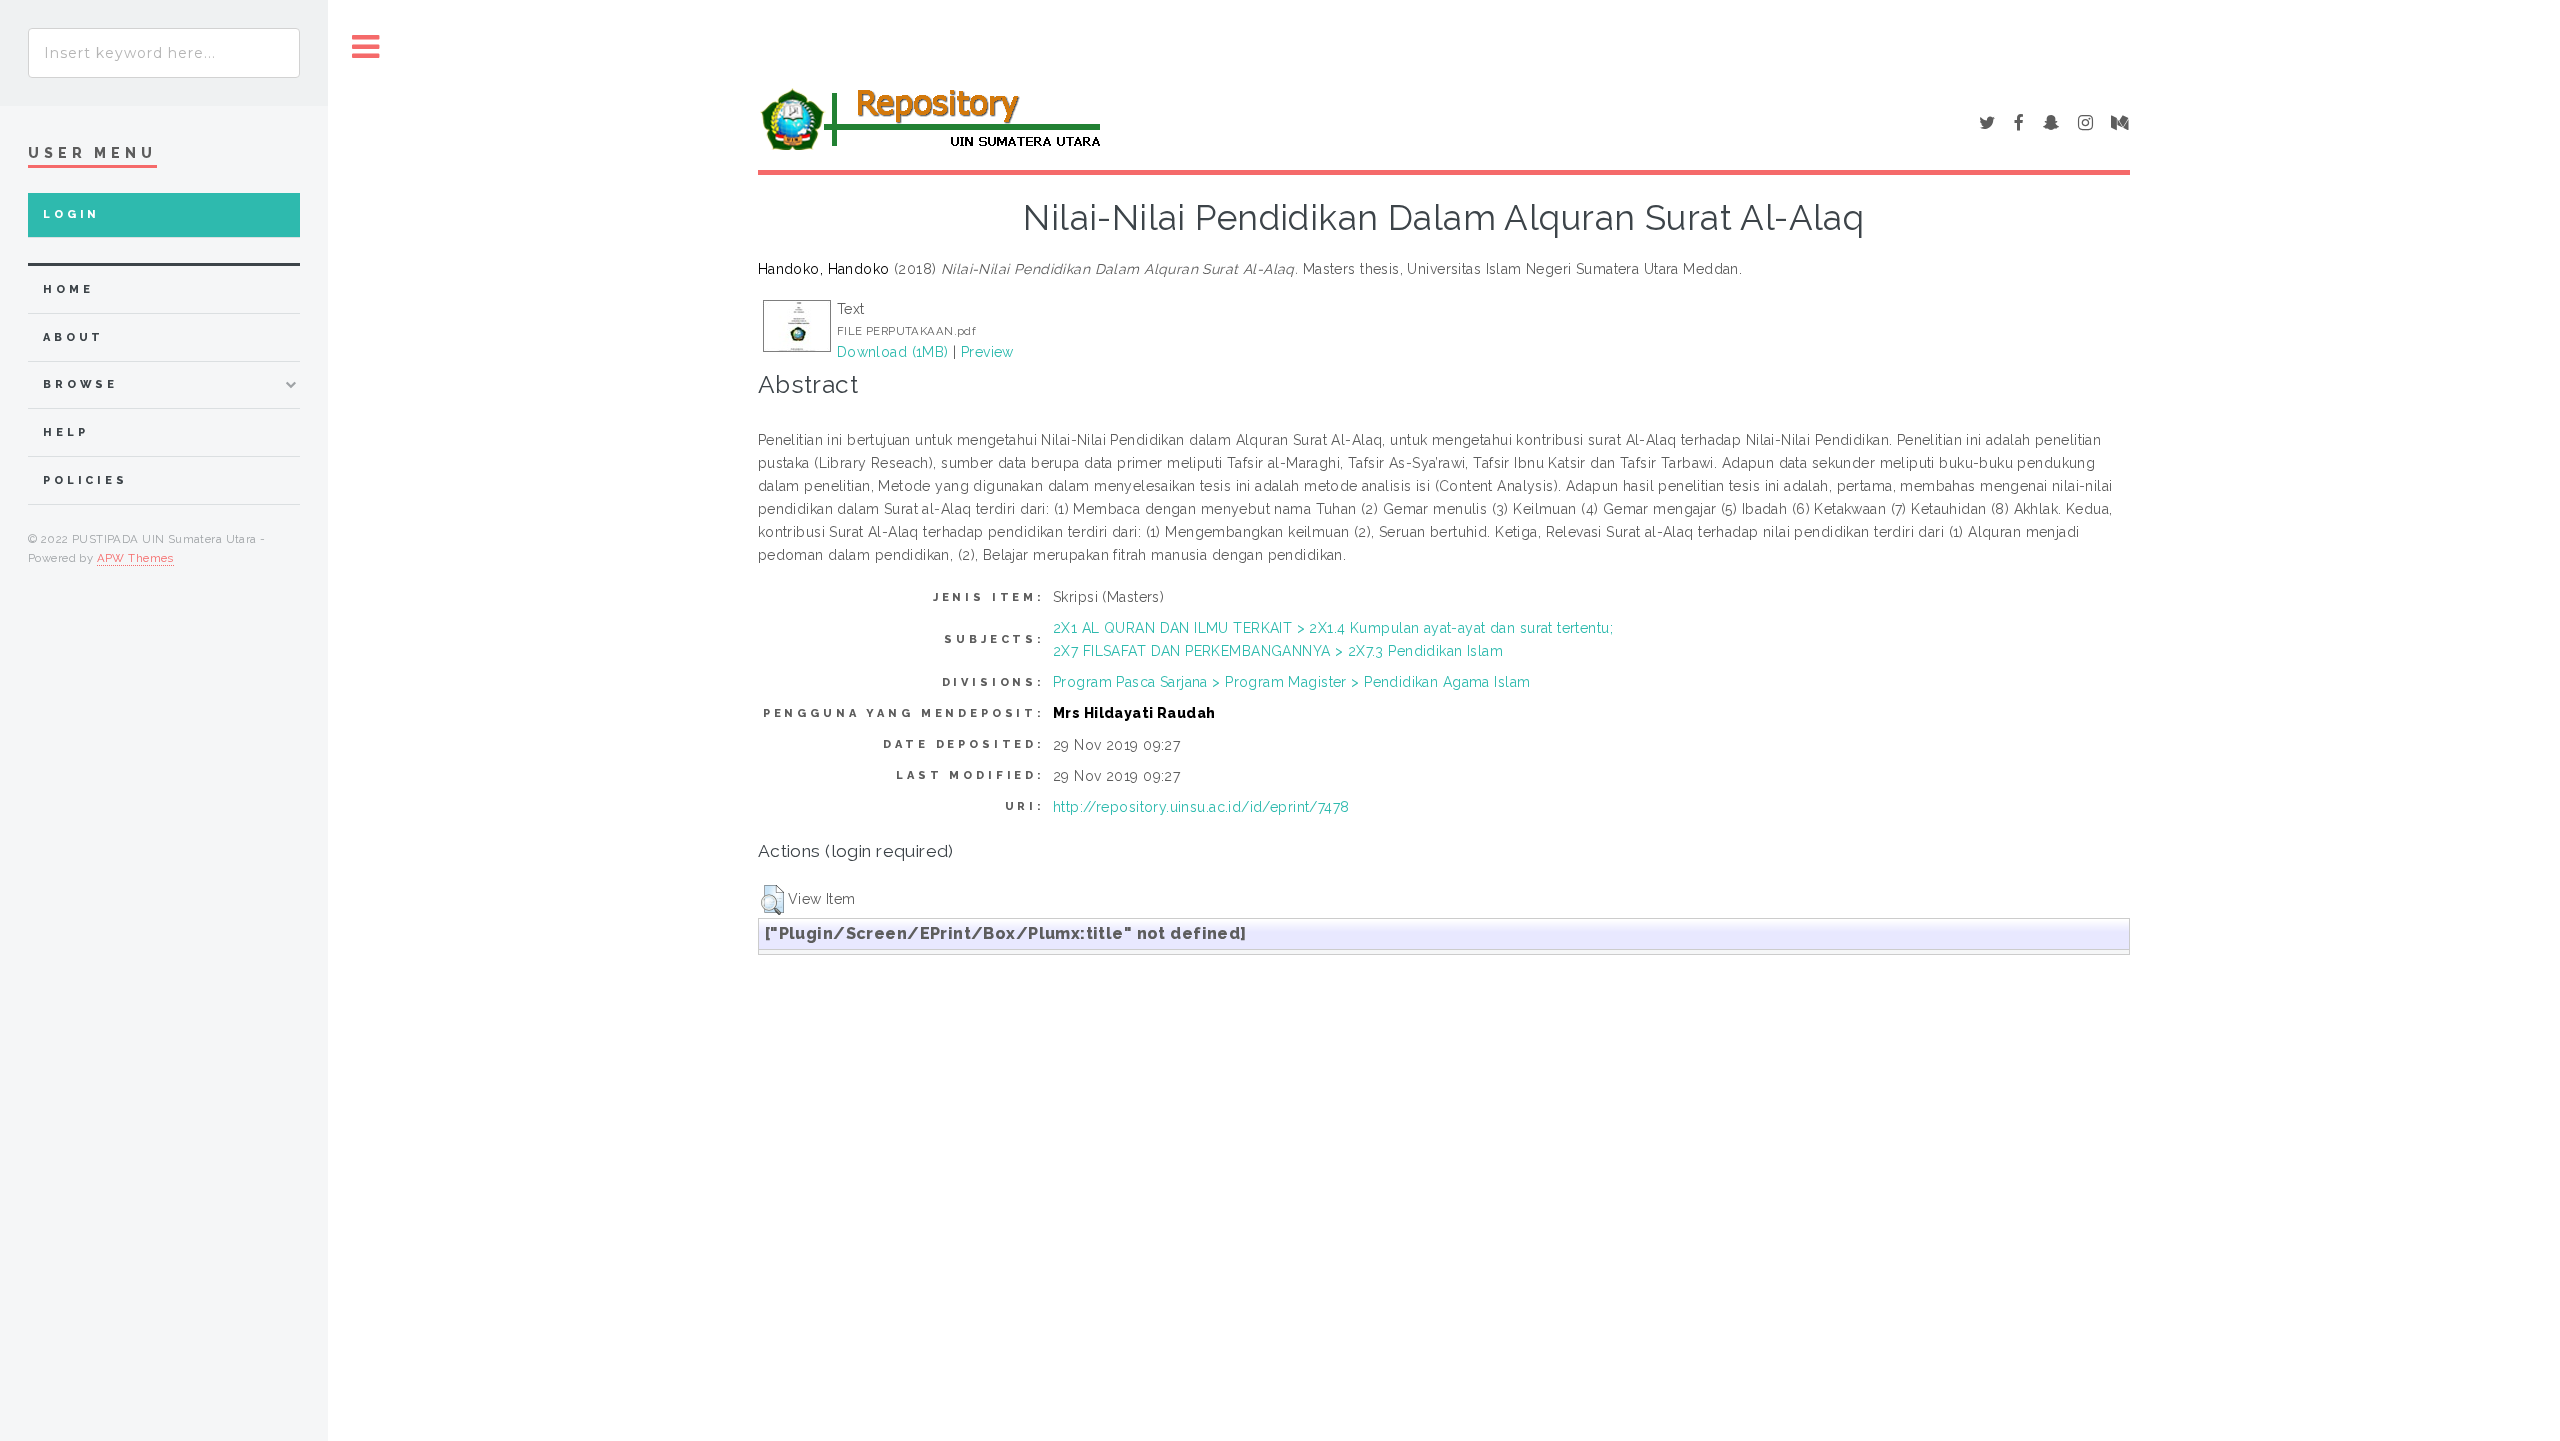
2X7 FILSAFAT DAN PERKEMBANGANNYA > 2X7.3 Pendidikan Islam (1278, 651)
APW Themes (135, 558)
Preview (987, 352)
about (73, 337)
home (68, 289)
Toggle (366, 47)
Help (65, 432)
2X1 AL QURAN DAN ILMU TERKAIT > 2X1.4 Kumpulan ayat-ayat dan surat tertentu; (1333, 628)
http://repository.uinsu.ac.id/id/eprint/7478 (1201, 807)
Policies (85, 480)
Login (71, 214)
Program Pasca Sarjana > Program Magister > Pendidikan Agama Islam (1291, 682)
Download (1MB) (893, 352)
